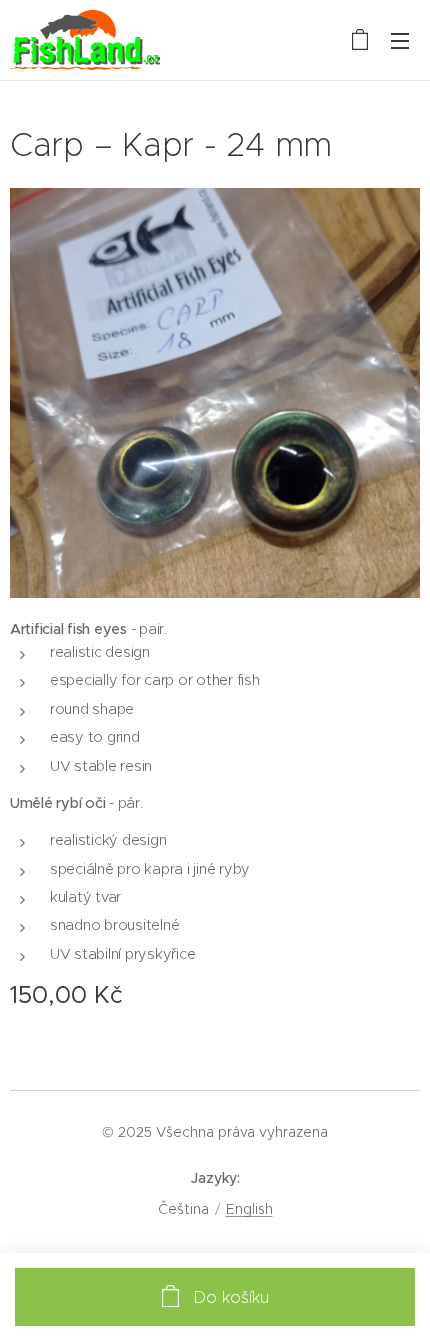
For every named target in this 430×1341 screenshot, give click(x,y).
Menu (400, 40)
